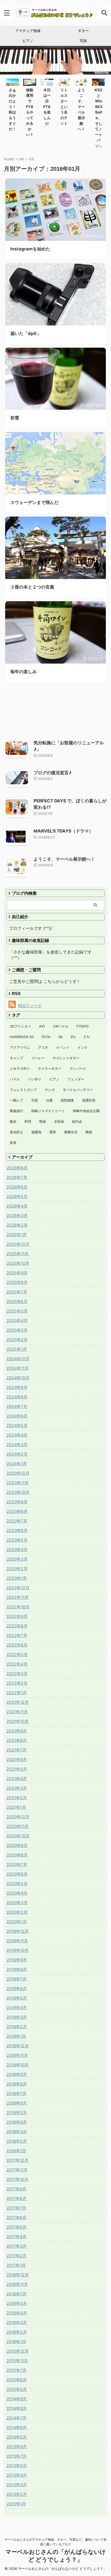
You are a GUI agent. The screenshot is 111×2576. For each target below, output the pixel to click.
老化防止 (17, 1132)
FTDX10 (82, 1026)
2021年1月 (16, 1807)
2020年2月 (17, 1912)
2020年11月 (18, 1826)
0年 (22, 159)
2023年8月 (17, 1511)
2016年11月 (17, 2284)
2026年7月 (17, 1177)
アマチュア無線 (28, 31)
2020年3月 (17, 1903)
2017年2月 (17, 2256)
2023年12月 (18, 1473)
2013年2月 (17, 2494)
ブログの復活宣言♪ (53, 773)
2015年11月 (17, 2361)
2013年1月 (16, 2504)
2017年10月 (17, 2179)
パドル (15, 1079)
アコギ (43, 1047)
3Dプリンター (20, 1026)
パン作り (35, 1079)
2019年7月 (17, 1979)
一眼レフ (17, 1100)
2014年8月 (17, 2408)
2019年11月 (17, 1941)
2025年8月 (17, 1282)
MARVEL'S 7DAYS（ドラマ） (63, 831)
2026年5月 (17, 1196)
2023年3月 (17, 1559)
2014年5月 (17, 2437)
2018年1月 (16, 2151)
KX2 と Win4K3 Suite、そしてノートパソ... (98, 118)
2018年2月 (17, 2141)
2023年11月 (18, 1483)
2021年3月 (17, 1788)
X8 (60, 1037)
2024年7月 (17, 1406)
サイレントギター (66, 1058)
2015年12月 (18, 2351)
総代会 (77, 1121)
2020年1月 (17, 1922)
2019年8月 (17, 1969)
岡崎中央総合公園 (86, 1111)
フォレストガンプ (23, 1090)
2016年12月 (18, 2275)
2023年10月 (18, 1492)
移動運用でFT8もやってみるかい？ (30, 112)
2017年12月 (17, 2160)
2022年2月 (17, 1683)
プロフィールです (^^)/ (31, 928)
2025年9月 (17, 1273)
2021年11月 (17, 1712)
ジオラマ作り (20, 1069)
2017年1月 (16, 2265)
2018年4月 (17, 2122)
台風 (49, 1100)
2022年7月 (17, 1635)
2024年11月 (18, 1368)
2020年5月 (17, 1884)
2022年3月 (17, 1674)
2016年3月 (17, 2322)
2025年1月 (17, 1349)
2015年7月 (17, 2370)
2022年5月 (17, 1654)
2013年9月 (17, 2447)
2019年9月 (17, 1960)
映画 (43, 1121)
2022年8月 (17, 1626)
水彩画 (59, 1121)
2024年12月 (18, 1359)
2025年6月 (17, 1301)
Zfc (73, 1037)
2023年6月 (17, 1530)
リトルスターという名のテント (64, 107)
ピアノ (28, 41)
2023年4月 (17, 1550)
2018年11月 (17, 2055)
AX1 (42, 1026)
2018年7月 (17, 2093)
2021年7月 (17, 1750)
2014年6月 (17, 2427)
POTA (46, 1037)
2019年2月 (17, 2027)
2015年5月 (17, 2389)
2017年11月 (17, 2170)
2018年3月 (17, 2132)
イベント (63, 1047)
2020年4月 (17, 1893)
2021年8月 (17, 1740)
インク (82, 1047)
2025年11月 (18, 1254)
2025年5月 (17, 1311)
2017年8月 (17, 2198)
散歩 (13, 1121)
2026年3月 (17, 1216)
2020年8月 (17, 1855)
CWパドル (61, 1026)
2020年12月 (18, 1817)
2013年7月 (17, 2456)
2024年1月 (17, 1464)
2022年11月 (18, 1597)
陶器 (89, 1132)
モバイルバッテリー (78, 1090)
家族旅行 (17, 1111)
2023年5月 (17, 1540)
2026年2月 (17, 1225)
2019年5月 (17, 1998)
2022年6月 (17, 1645)
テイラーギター (50, 1069)
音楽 (13, 1143)
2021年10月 (18, 1721)
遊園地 (36, 1132)
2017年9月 (17, 2189)
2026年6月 (17, 1187)
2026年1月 (17, 1235)
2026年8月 (17, 1168)
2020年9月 (17, 1845)
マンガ (50, 1090)
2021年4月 (17, 1779)
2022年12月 (18, 1588)
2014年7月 (17, 2418)
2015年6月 (17, 2380)
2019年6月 (17, 1988)
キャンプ (17, 1058)
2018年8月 (17, 2084)
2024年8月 (17, 1397)
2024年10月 (18, 1378)
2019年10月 (18, 1950)
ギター (83, 31)
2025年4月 (17, 1320)
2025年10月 (18, 1263)
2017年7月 (16, 2208)
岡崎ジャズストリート (48, 1111)
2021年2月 (17, 1798)
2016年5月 (17, 2303)
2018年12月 (18, 2046)
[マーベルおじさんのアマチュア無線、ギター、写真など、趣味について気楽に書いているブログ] (55, 13)
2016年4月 (17, 2313)
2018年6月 (17, 2103)
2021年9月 (17, 1731)
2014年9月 (17, 2399)
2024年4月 (17, 1435)
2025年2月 (17, 1340)
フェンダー (76, 1079)
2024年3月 (17, 1445)
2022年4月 (17, 1664)
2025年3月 (17, 1330)
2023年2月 (17, 1569)
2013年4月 (17, 2475)
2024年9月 (17, 1387)
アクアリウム (20, 1047)
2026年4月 (17, 1206)
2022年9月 (17, 1616)
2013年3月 (17, 2485)
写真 (83, 41)
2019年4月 (17, 2008)
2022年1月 (17, 1693)
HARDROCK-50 (22, 1037)
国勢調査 (67, 1100)
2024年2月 (17, 1454)
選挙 (53, 1132)
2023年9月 (17, 1502)
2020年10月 (18, 1836)
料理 (28, 1121)
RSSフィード (30, 1006)
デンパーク (78, 1069)
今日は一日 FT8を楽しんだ (47, 107)
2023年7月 (17, 1521)
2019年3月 (17, 2017)
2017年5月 (17, 2227)
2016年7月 (17, 2294)
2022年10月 (18, 1607)
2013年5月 (17, 2466)
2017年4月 (17, 2237)
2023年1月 (17, 1578)
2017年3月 (17, 2246)
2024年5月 (17, 1425)
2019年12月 (18, 1931)
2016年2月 (17, 2332)
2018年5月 (17, 2113)
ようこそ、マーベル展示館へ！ (64, 859)
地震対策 (89, 1100)
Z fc (87, 1037)
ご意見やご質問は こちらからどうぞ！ (45, 981)
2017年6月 (17, 2218)
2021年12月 (18, 1702)
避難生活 (71, 1132)
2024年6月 (17, 1416)
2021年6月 (17, 1759)
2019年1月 (16, 2036)
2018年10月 (18, 2065)
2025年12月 (18, 1244)
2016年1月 (16, 2342)
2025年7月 (17, 1292)
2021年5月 (17, 1769)
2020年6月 (17, 1874)
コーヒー (38, 1058)
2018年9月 (17, 2074)
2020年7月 (17, 1864)
